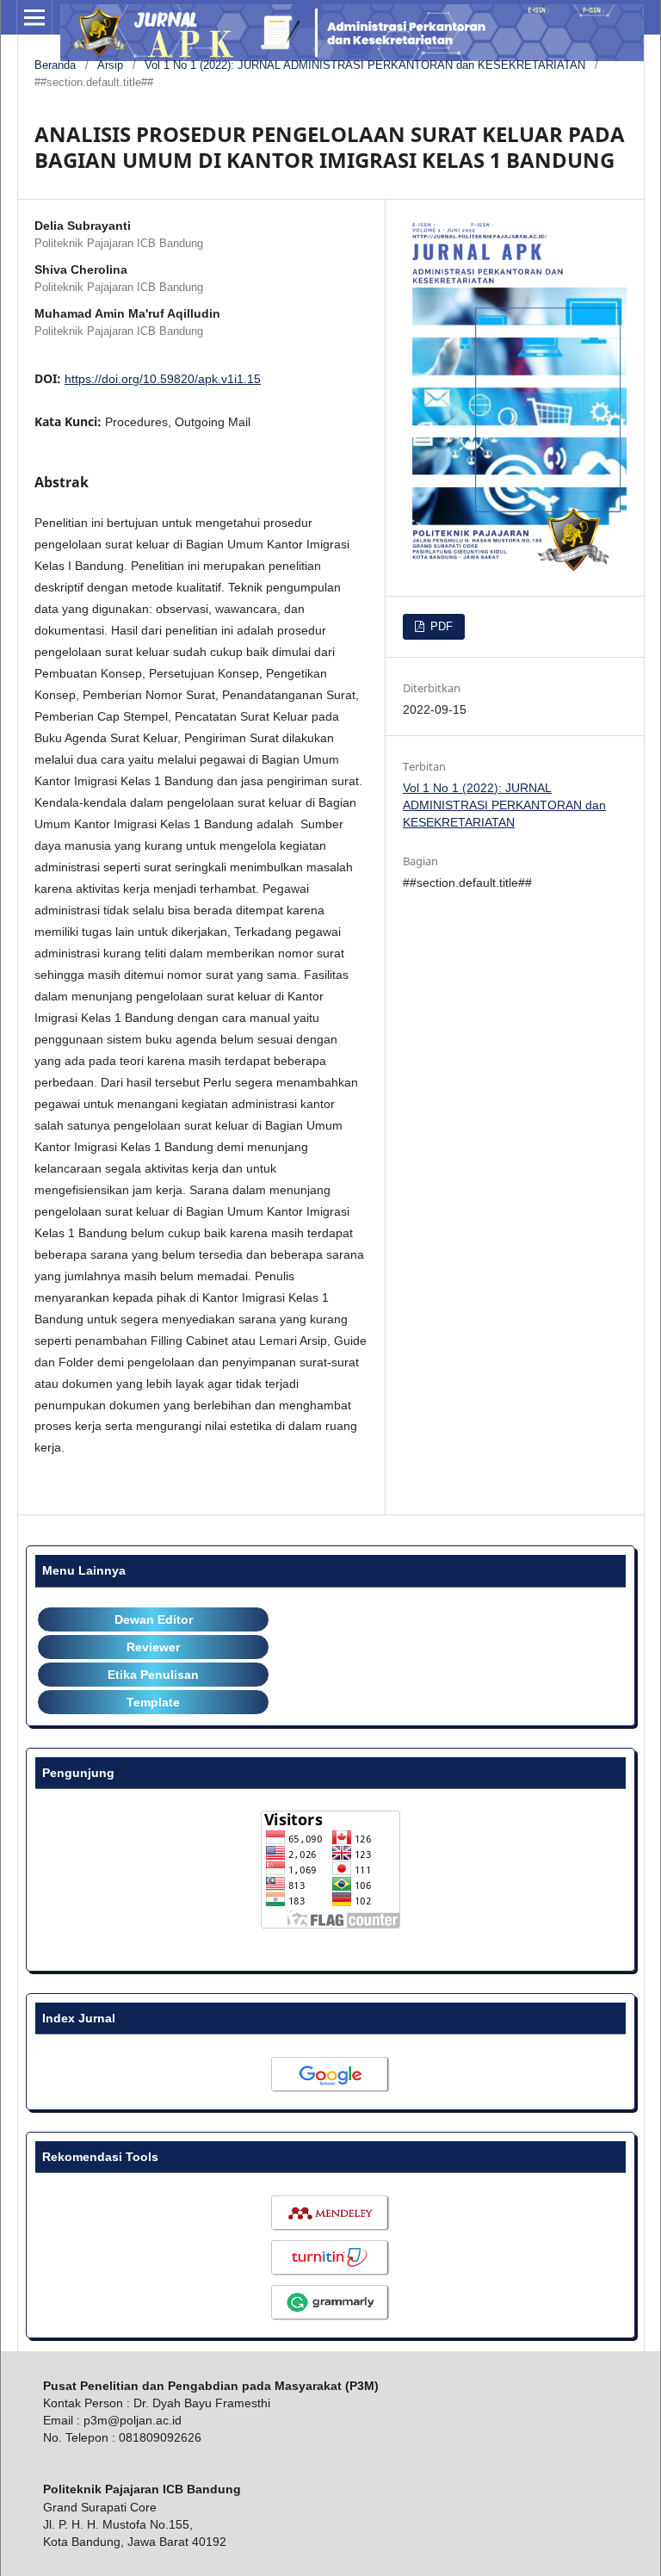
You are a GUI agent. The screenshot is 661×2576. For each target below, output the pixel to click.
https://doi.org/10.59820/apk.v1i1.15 (163, 379)
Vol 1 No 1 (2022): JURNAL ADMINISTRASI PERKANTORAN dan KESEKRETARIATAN (365, 65)
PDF (440, 626)
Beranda (55, 65)
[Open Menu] (34, 17)
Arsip (110, 65)
